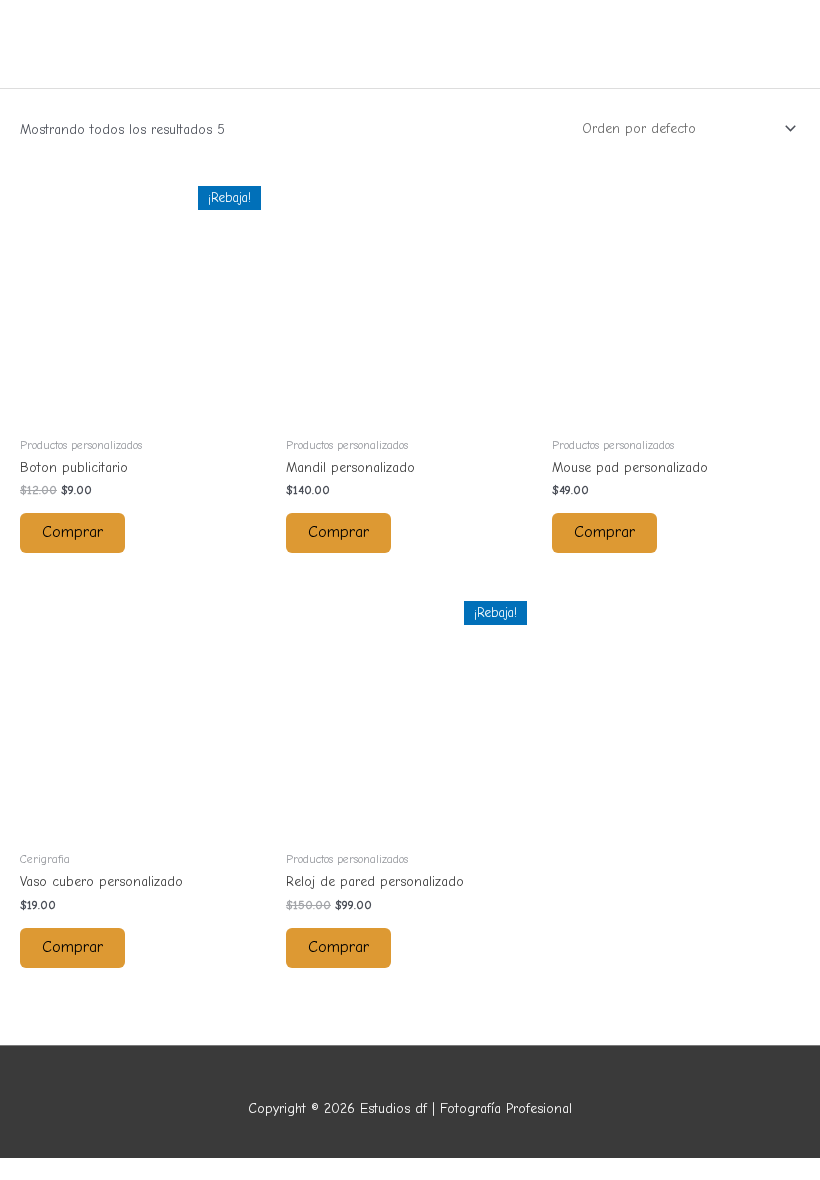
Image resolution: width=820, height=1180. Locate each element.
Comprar (72, 532)
